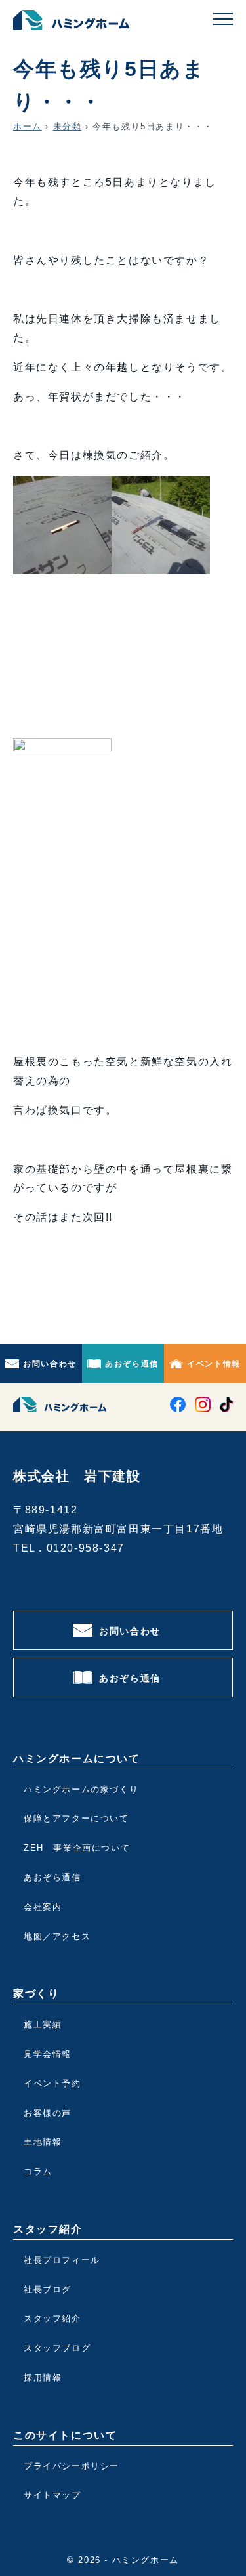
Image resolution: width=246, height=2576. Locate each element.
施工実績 (43, 2024)
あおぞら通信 (132, 1364)
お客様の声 (48, 2113)
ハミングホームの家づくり (81, 1789)
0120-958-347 (86, 1548)
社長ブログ (48, 2290)
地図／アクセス (57, 1936)
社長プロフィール (62, 2260)
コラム (38, 2171)
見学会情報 (48, 2054)
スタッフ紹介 (52, 2318)
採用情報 (43, 2377)
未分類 (68, 126)
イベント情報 (214, 1364)
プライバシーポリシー (72, 2466)
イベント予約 (52, 2083)
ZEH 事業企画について (77, 1848)
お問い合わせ (50, 1364)
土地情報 (43, 2142)
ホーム (28, 126)
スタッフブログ (57, 2348)
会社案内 (43, 1907)
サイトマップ (52, 2495)
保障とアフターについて (76, 1818)
